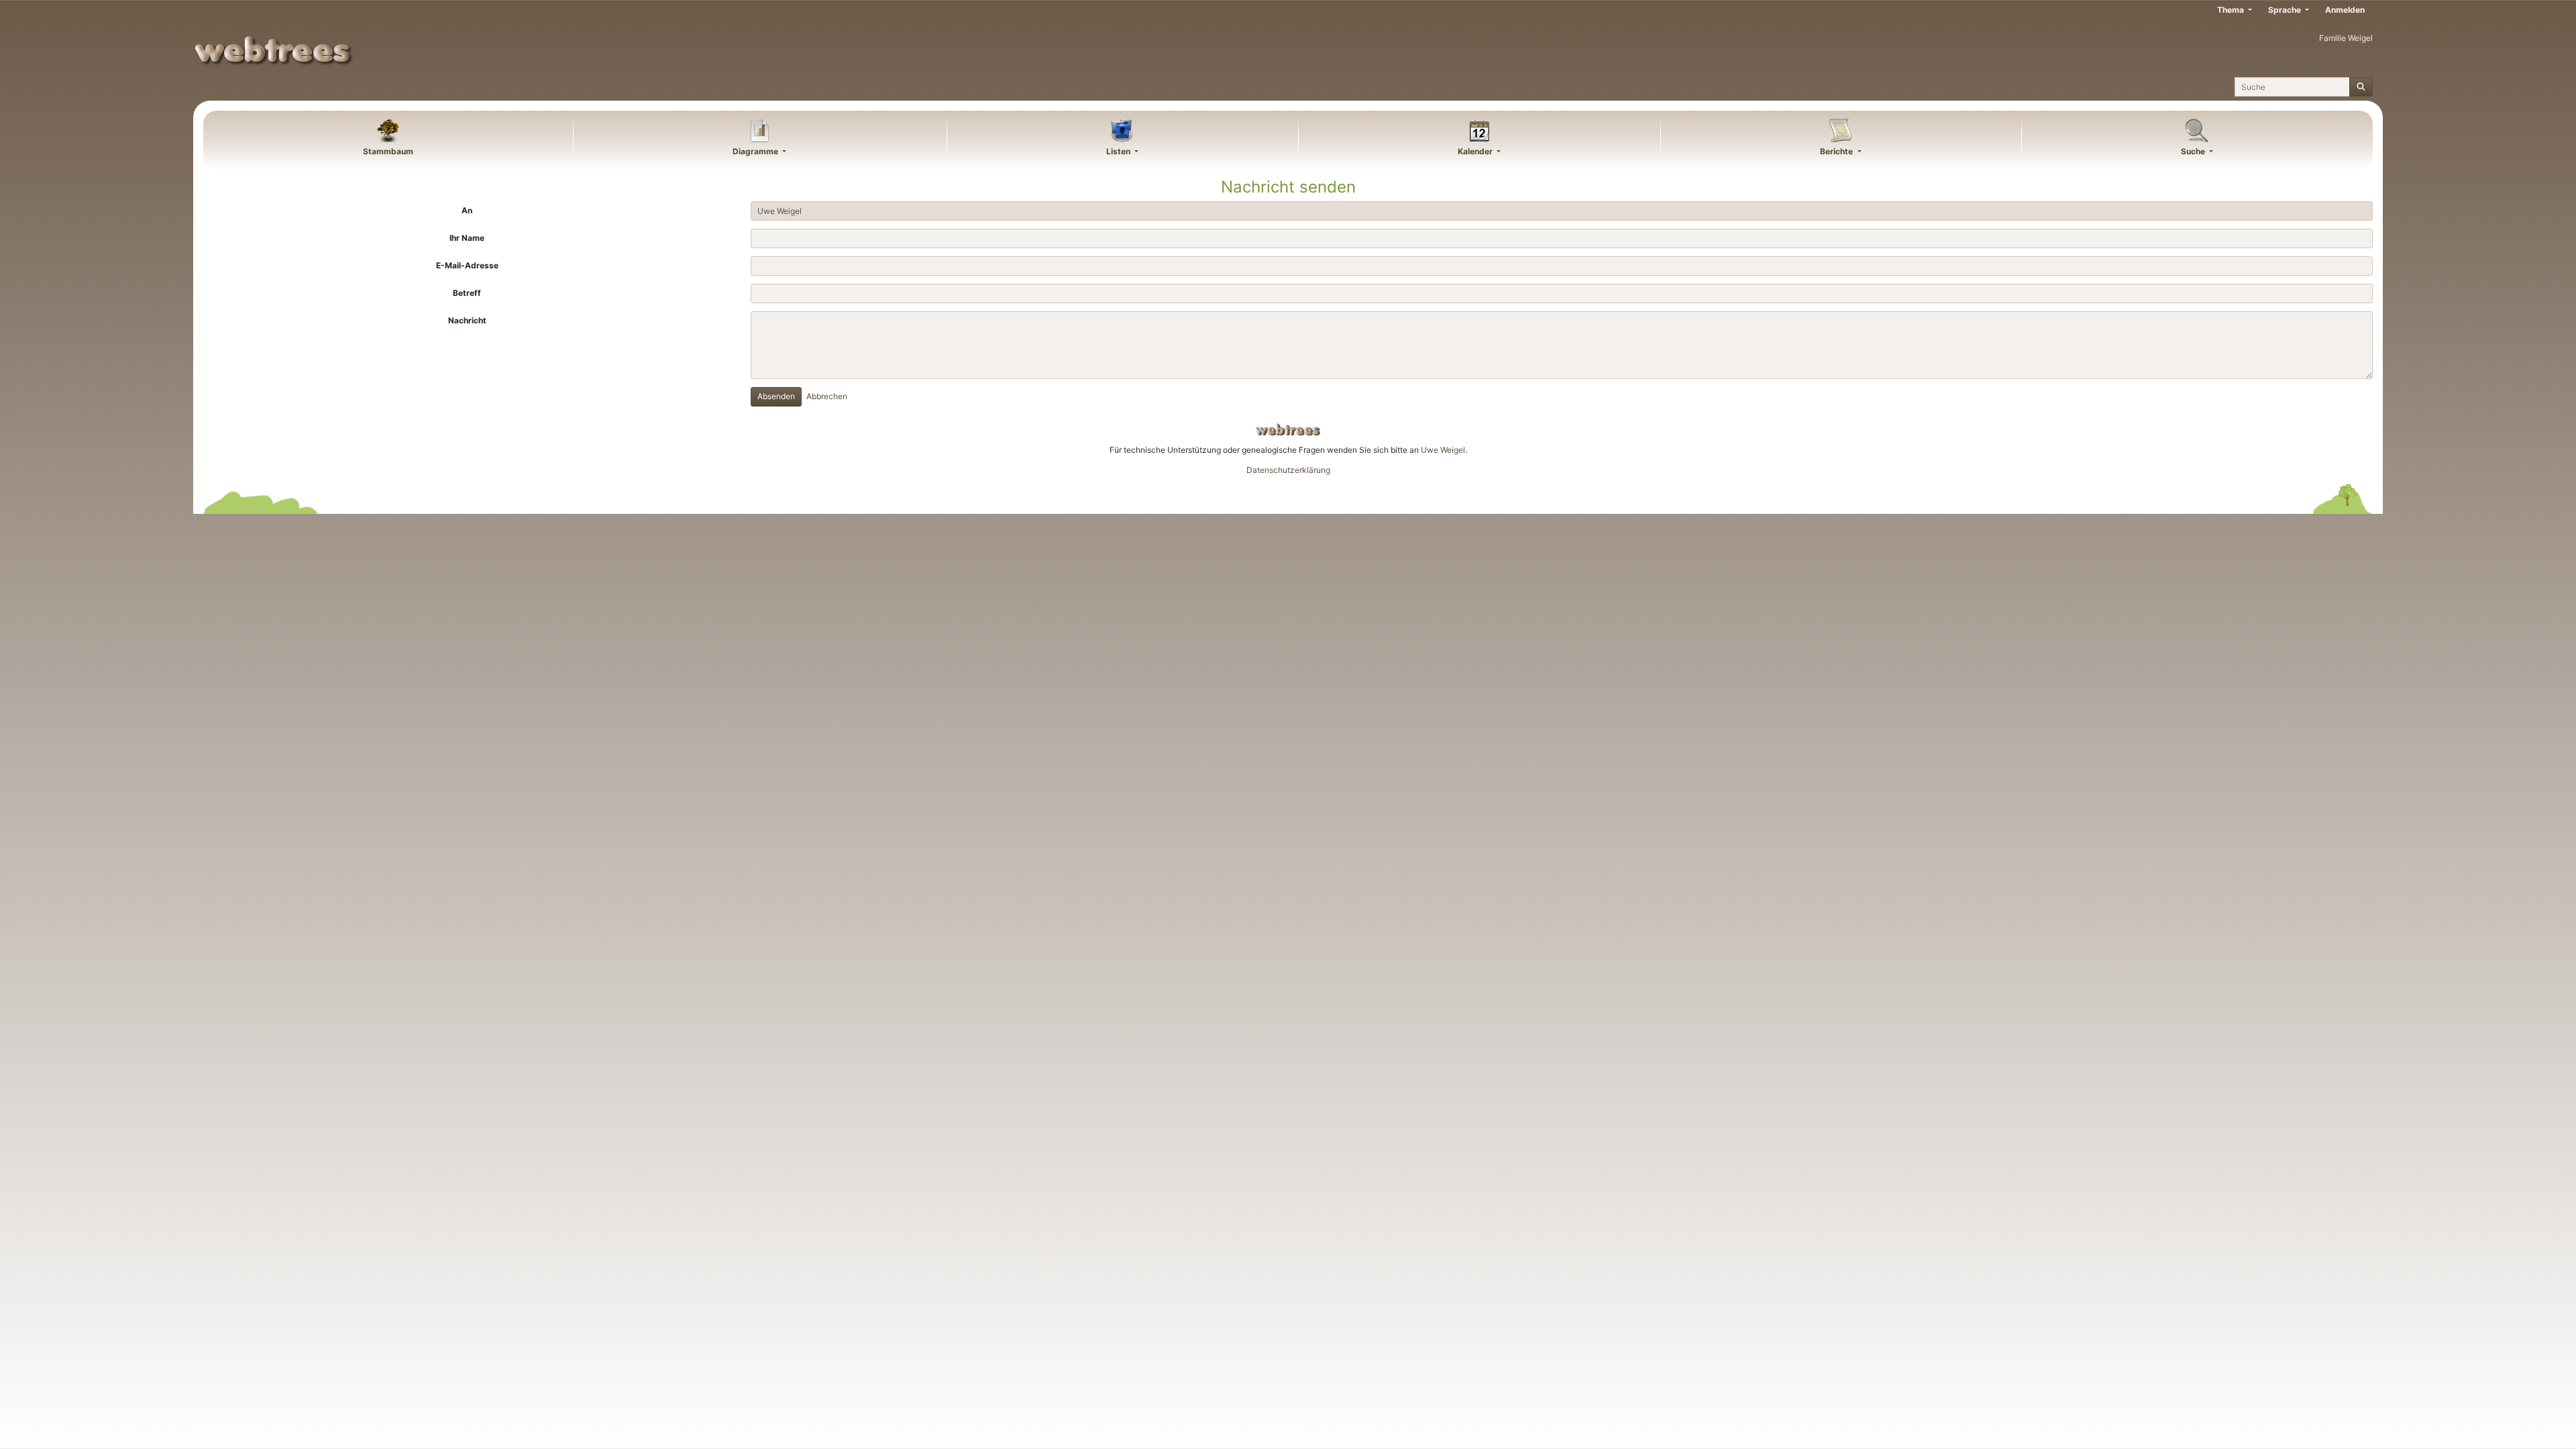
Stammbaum (388, 151)
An (467, 210)
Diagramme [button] (756, 151)
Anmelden (2345, 10)
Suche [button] (2194, 151)
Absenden (776, 396)
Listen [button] (1119, 151)
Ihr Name (467, 238)
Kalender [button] (1476, 151)
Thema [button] (2232, 10)
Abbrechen (827, 396)
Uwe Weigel (1443, 450)
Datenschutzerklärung (1288, 470)
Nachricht (467, 320)
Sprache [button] (2286, 10)
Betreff (467, 293)
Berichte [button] (1837, 151)
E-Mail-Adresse (467, 265)
